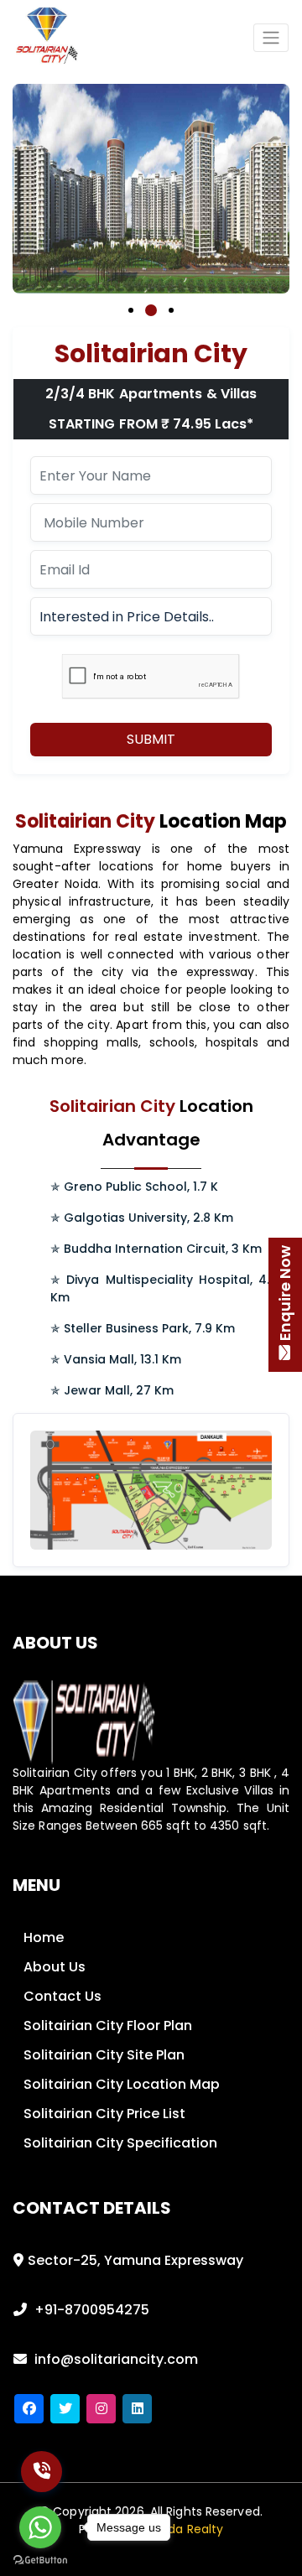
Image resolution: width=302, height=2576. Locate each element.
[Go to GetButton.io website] (40, 2559)
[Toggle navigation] (271, 38)
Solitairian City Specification (120, 2143)
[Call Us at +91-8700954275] (42, 2472)
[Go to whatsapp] (40, 2527)
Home (44, 1937)
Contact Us (62, 1996)
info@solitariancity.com (115, 2359)
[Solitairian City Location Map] (158, 1489)
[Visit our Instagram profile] (101, 2409)
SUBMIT (151, 739)
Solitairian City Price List (104, 2114)
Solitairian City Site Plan (104, 2055)
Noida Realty (187, 2529)
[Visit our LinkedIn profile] (137, 2409)
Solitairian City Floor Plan (108, 2025)
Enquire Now (285, 1293)
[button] (131, 324)
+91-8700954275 (90, 2310)
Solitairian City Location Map (122, 2084)
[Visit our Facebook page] (29, 2409)
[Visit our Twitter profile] (65, 2409)
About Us (55, 1967)
